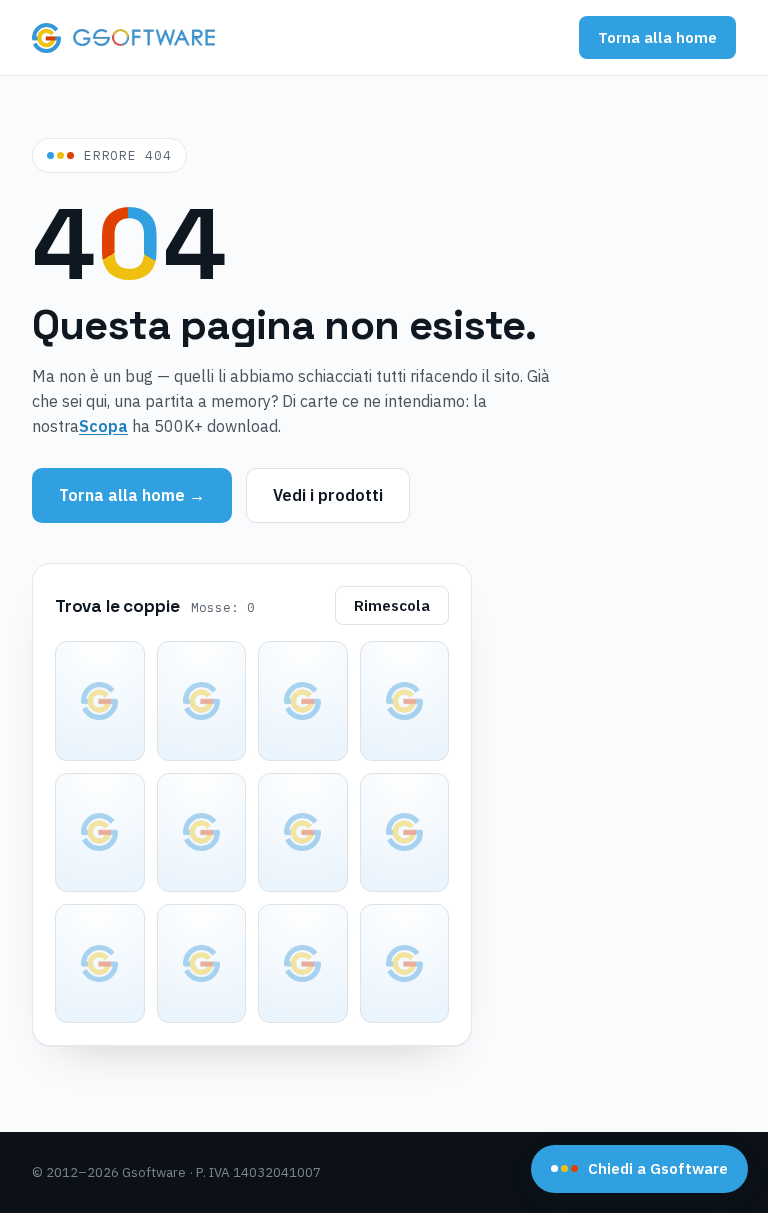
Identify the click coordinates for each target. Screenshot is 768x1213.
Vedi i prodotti (328, 495)
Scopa (103, 426)
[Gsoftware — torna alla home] (123, 38)
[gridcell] (100, 700)
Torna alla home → (132, 495)
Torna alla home (657, 37)
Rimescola (392, 605)
